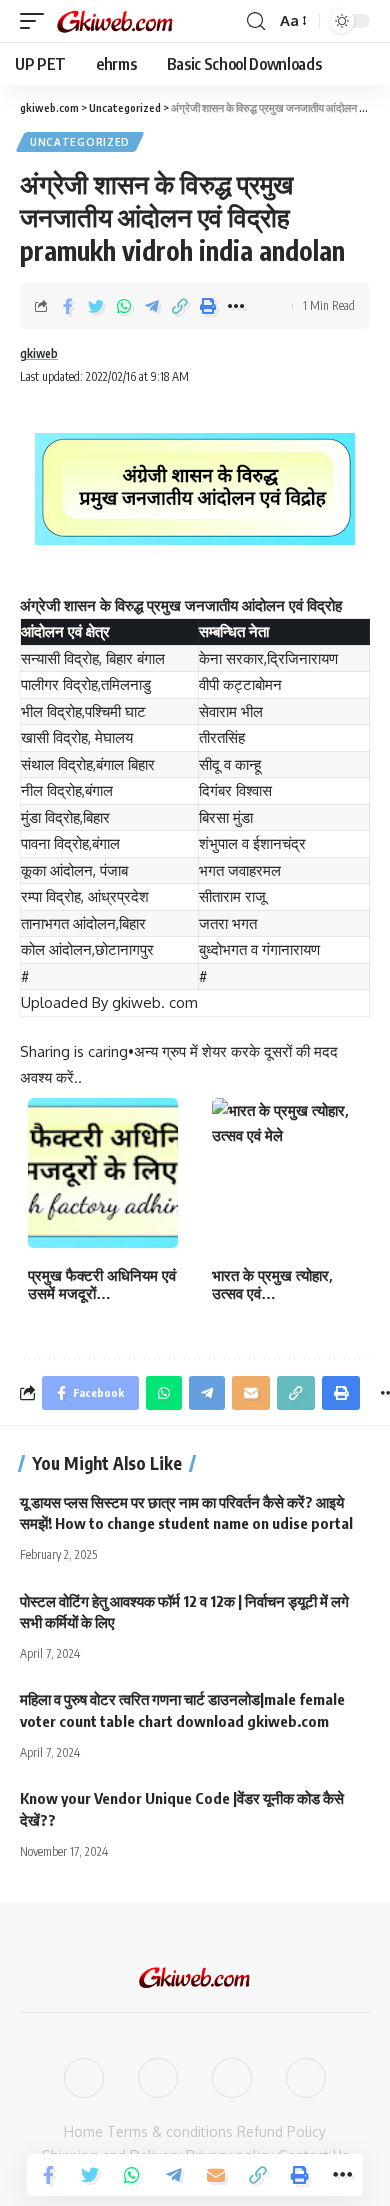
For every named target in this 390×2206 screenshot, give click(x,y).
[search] (256, 21)
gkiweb (39, 353)
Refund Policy (281, 2131)
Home (83, 2131)
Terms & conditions (170, 2131)
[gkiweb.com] (116, 21)
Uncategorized (80, 142)
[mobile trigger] (37, 21)
